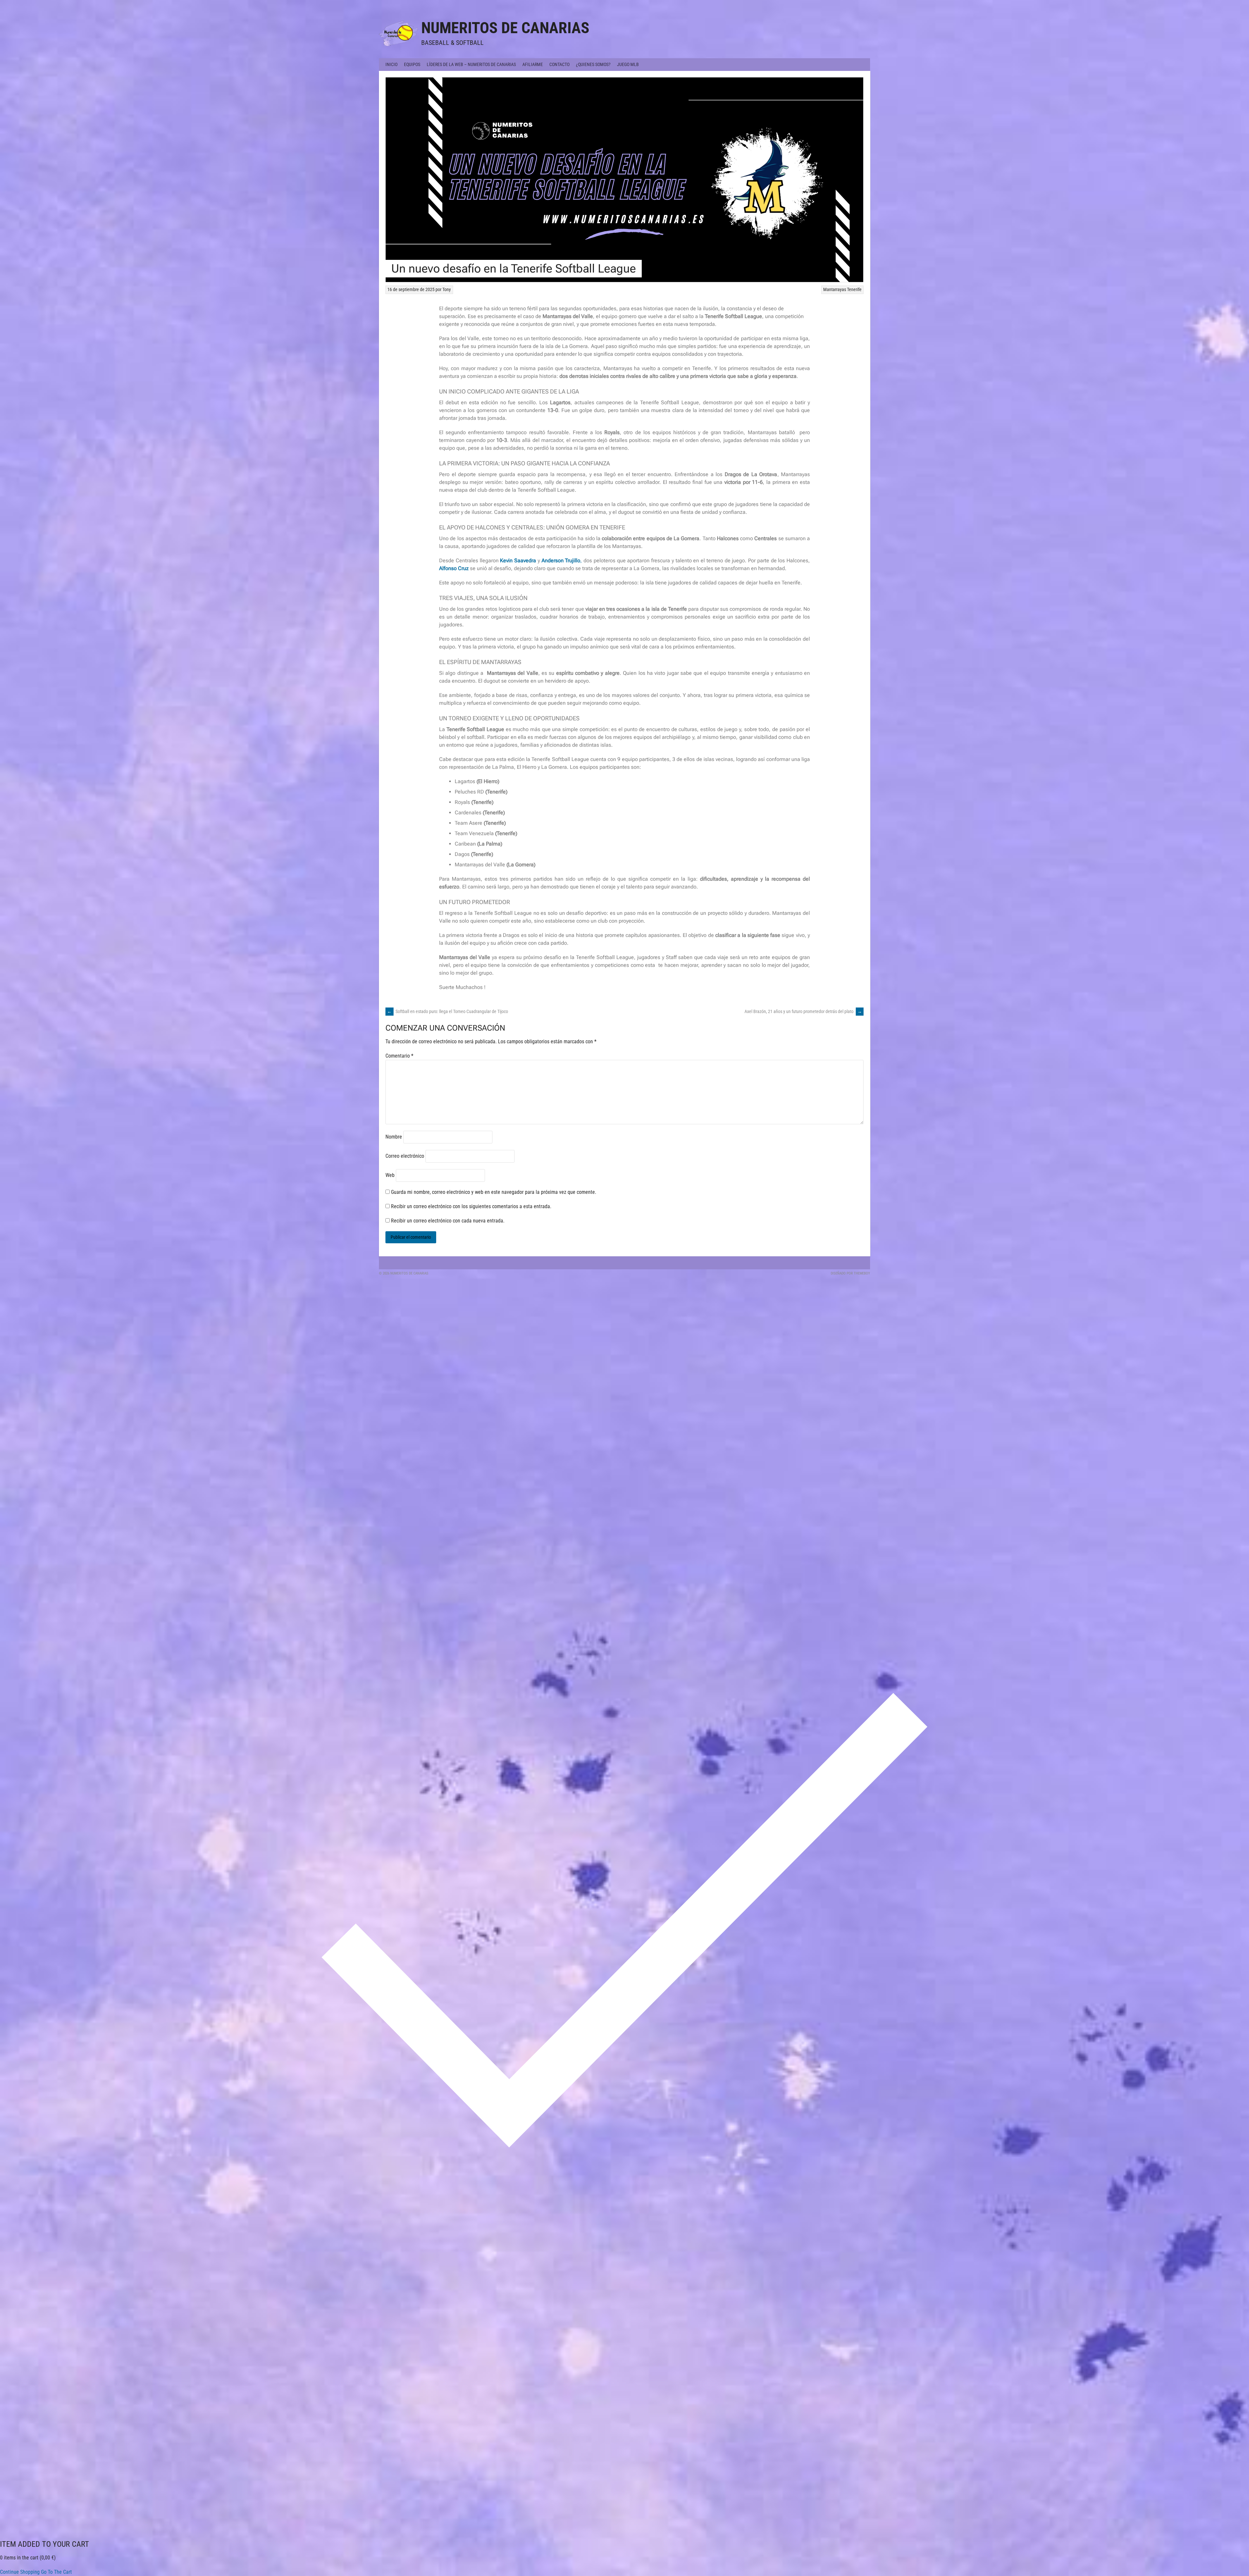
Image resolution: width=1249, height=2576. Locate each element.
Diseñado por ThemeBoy (850, 1273)
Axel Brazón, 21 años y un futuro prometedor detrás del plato (803, 1011)
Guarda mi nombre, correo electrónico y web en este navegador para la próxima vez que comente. (494, 1192)
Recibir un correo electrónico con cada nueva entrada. (448, 1221)
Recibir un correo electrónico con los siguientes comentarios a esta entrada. (471, 1206)
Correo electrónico (405, 1156)
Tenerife (854, 289)
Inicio (391, 64)
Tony (447, 289)
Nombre (394, 1137)
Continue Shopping (20, 2572)
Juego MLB (628, 64)
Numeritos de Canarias (505, 28)
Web (390, 1175)
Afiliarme (533, 64)
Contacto (559, 64)
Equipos (412, 64)
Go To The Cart (56, 2572)
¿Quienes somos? (593, 64)
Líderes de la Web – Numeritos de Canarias (471, 64)
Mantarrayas (835, 289)
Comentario (399, 1056)
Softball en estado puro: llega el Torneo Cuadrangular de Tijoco (448, 1011)
